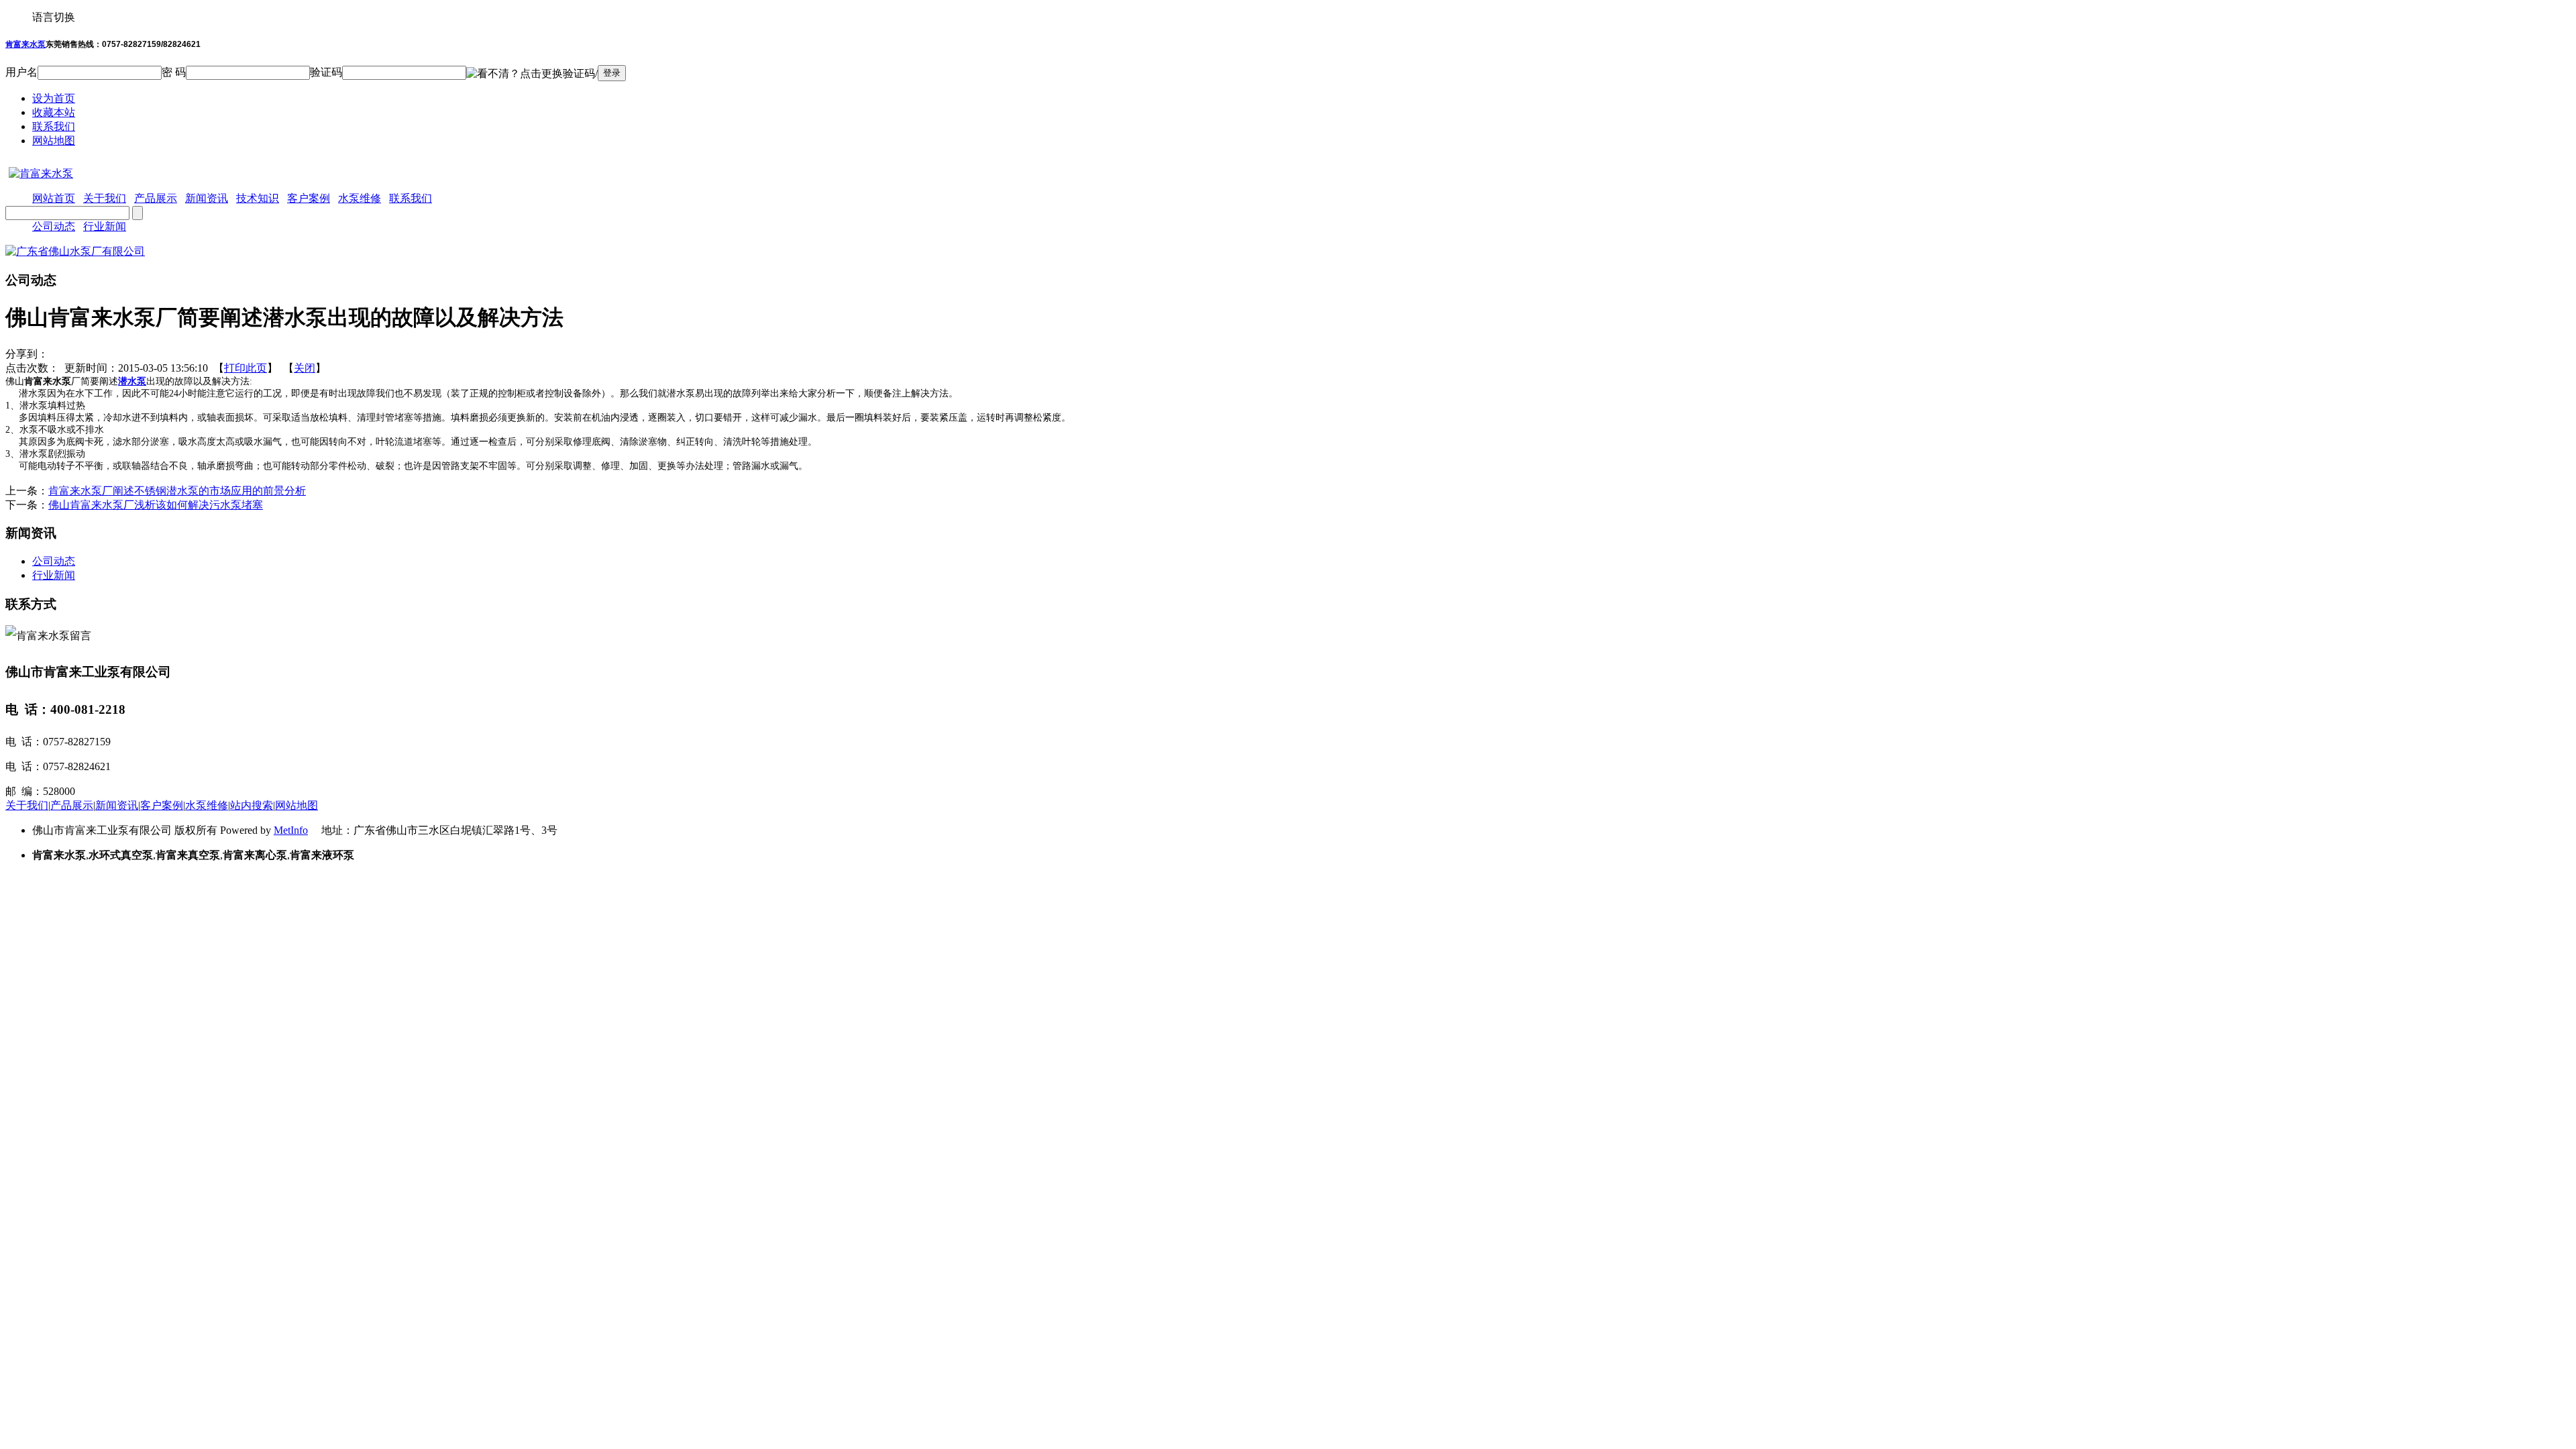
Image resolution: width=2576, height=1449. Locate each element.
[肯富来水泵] (39, 173)
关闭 (305, 368)
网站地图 (54, 141)
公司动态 (54, 226)
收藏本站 (54, 112)
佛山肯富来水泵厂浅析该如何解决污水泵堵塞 (156, 505)
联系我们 (54, 126)
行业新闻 (105, 226)
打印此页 (246, 368)
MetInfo (291, 830)
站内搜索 (252, 805)
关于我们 (27, 805)
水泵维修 (207, 805)
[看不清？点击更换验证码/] (532, 74)
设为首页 (54, 98)
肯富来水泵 (25, 44)
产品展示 (72, 805)
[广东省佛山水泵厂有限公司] (75, 251)
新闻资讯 (117, 805)
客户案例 (162, 805)
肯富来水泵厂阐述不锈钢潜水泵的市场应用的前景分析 (177, 491)
